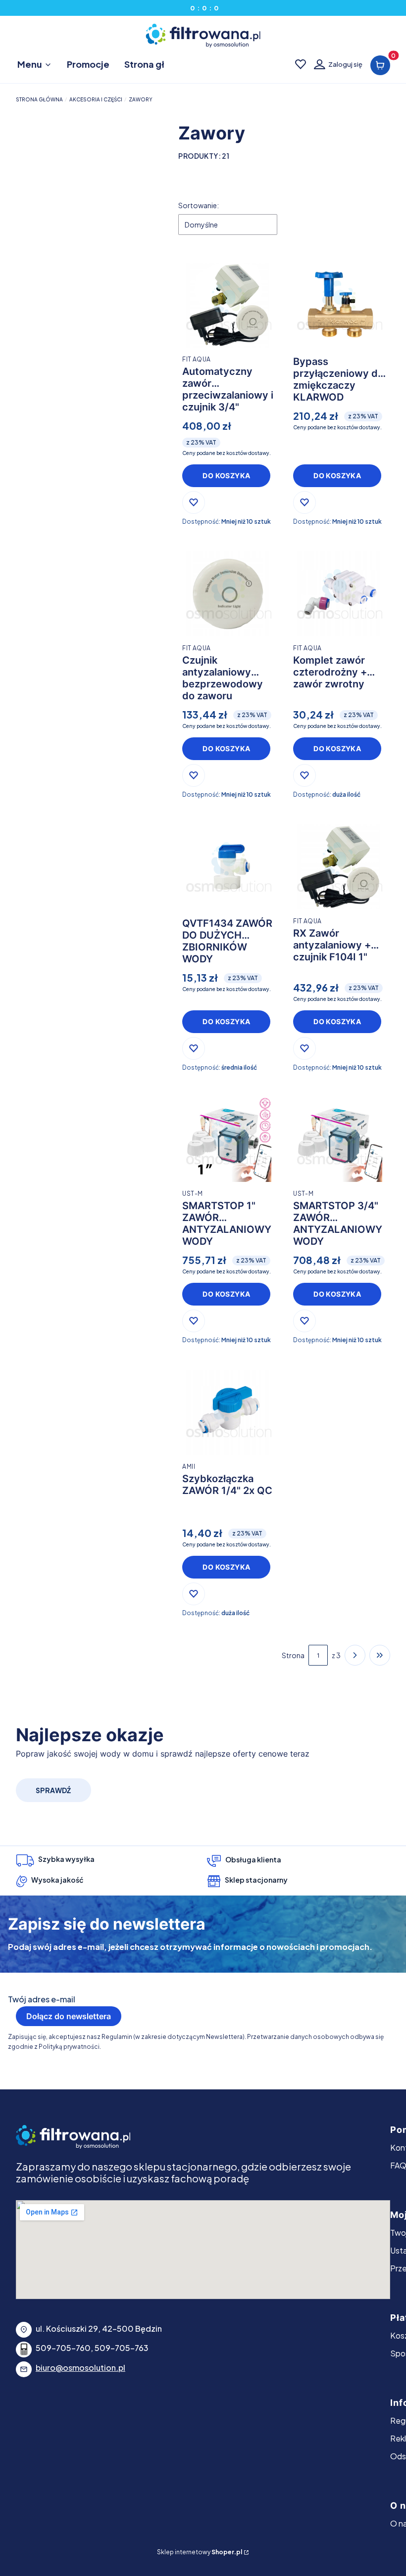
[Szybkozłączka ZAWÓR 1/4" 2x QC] (229, 1412)
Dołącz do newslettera (69, 2016)
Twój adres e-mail (42, 1999)
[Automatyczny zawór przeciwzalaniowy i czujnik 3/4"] (229, 305)
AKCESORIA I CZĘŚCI (96, 99)
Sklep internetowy (200, 2552)
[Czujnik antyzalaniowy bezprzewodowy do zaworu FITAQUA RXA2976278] (229, 594)
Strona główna (39, 99)
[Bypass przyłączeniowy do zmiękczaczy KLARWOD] (340, 305)
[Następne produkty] (355, 1655)
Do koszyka (226, 475)
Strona (293, 1655)
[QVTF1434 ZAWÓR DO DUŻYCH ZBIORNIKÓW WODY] (229, 867)
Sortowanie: (199, 205)
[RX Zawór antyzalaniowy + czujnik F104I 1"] (340, 867)
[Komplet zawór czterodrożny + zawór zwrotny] (340, 594)
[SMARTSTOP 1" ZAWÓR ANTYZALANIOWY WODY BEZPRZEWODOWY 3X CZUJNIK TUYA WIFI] (229, 1140)
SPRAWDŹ (53, 1790)
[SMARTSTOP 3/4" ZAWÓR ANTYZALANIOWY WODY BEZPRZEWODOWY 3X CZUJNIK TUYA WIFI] (340, 1140)
